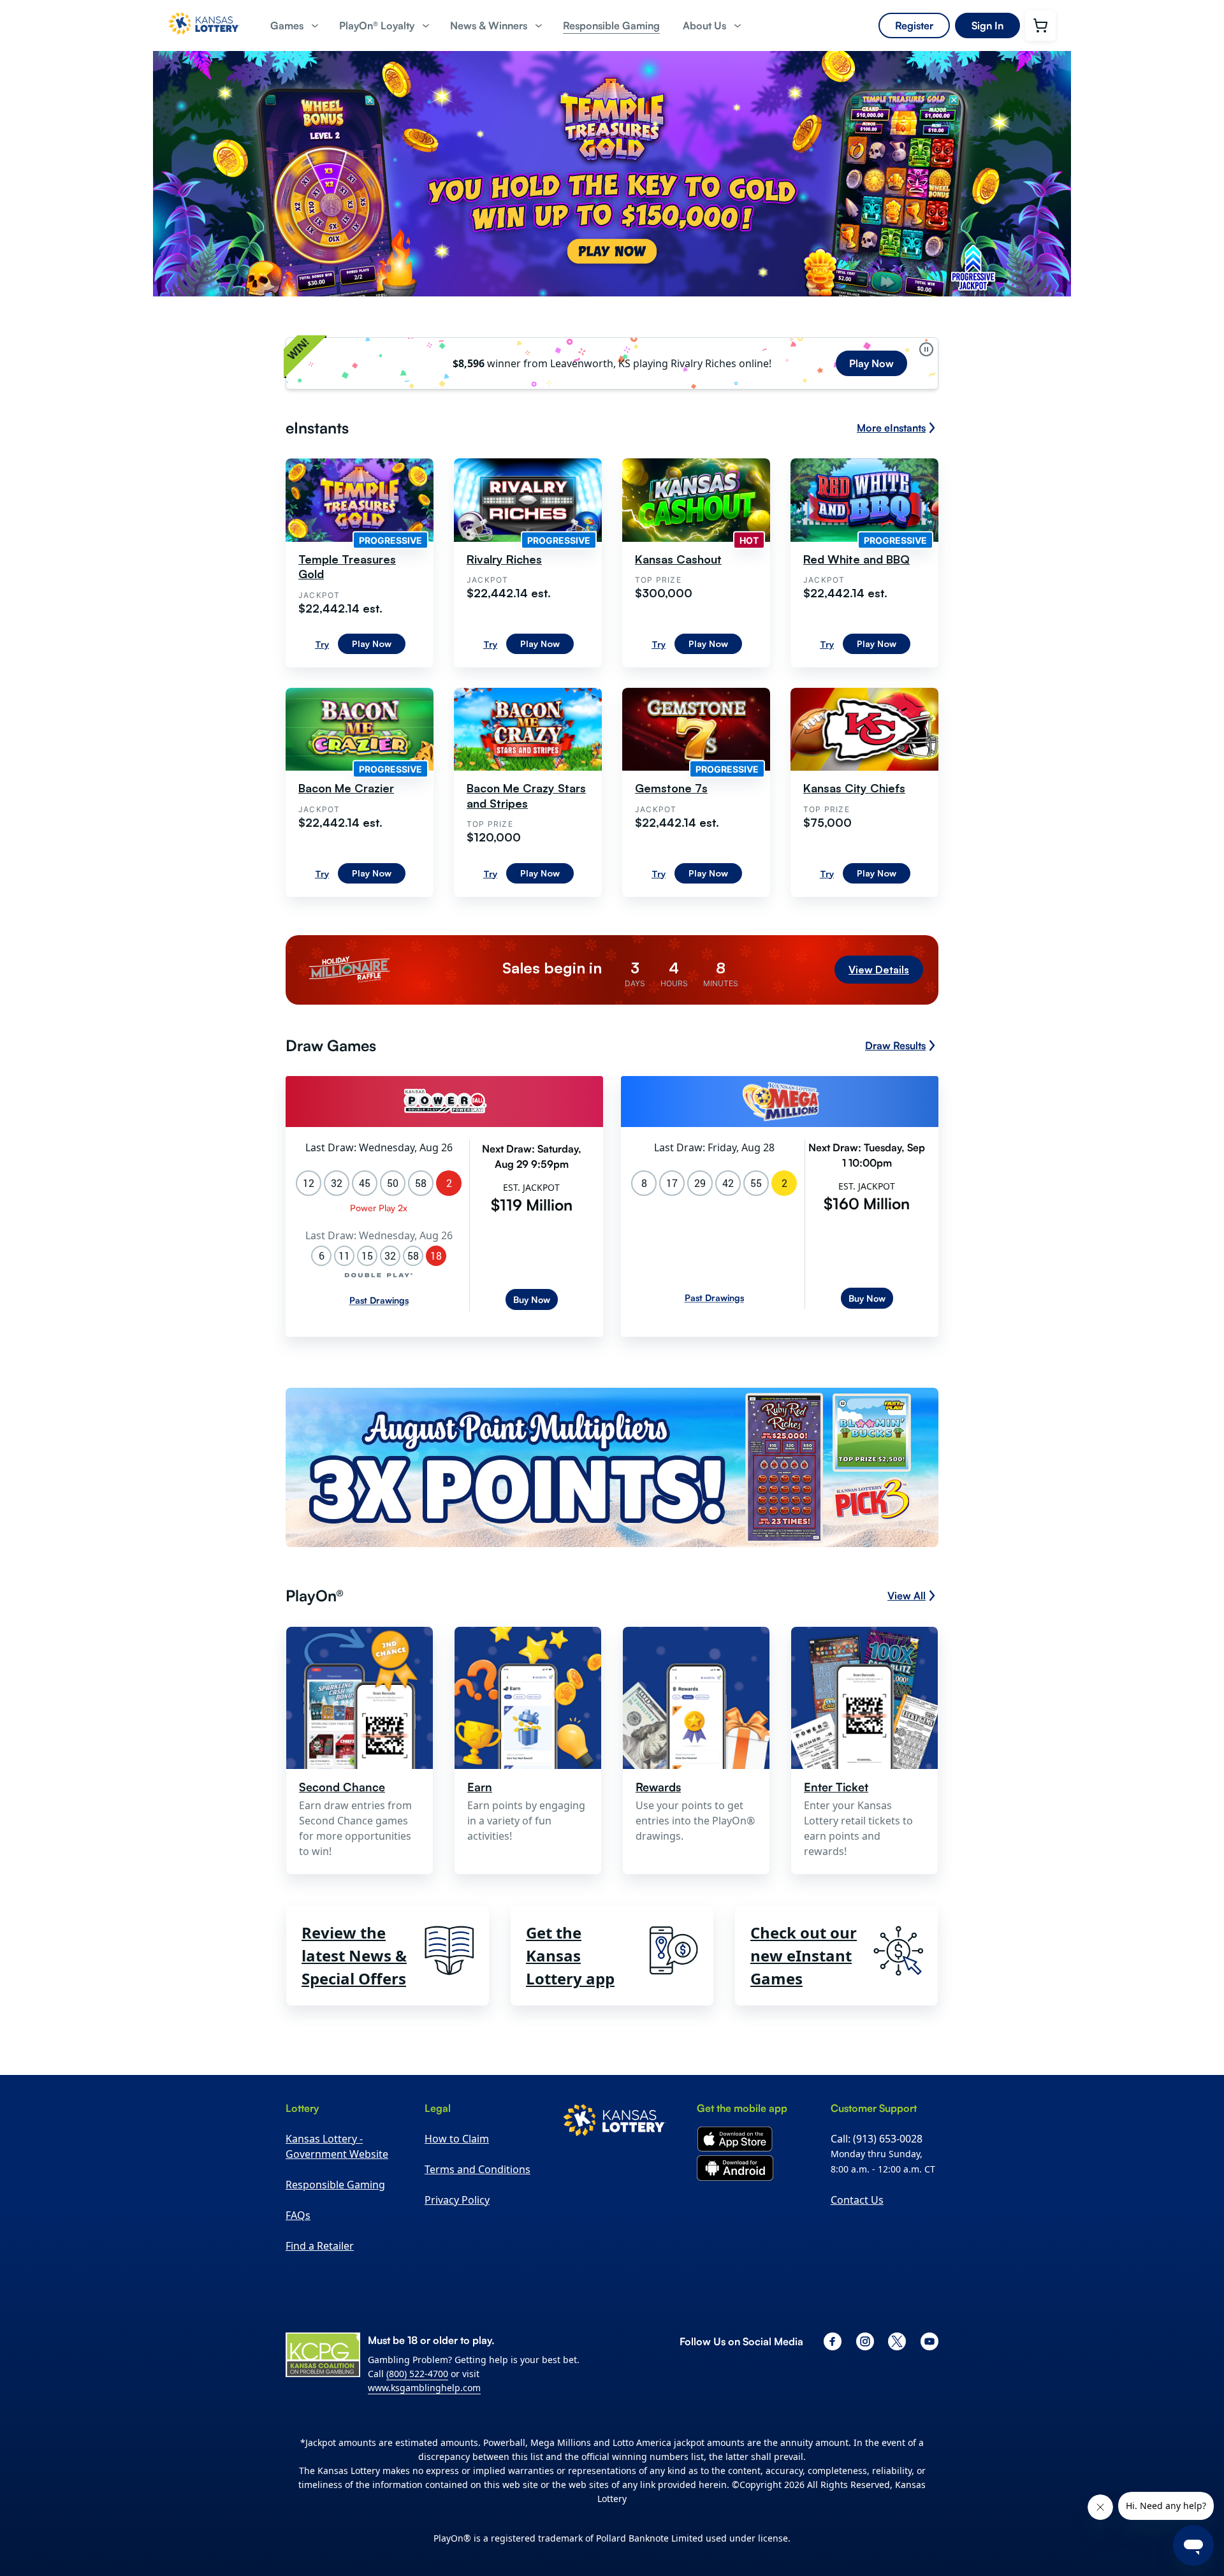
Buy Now (532, 1299)
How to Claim (457, 2139)
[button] (293, 26)
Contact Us (857, 2200)
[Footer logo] (615, 2122)
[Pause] (926, 349)
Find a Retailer (320, 2246)
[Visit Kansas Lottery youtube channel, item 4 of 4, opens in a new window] (929, 2341)
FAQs (298, 2215)
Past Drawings (379, 1300)
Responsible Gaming (335, 2185)
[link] (611, 26)
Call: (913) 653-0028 (877, 2139)
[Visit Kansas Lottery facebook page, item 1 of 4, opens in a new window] (833, 2341)
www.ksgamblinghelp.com (424, 2388)
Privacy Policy (457, 2200)
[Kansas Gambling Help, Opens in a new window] (323, 2355)
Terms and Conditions (477, 2169)
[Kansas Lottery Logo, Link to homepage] (204, 39)
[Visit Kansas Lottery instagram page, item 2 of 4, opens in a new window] (865, 2341)
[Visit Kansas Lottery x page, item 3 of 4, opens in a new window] (897, 2341)
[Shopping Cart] (1040, 25)
